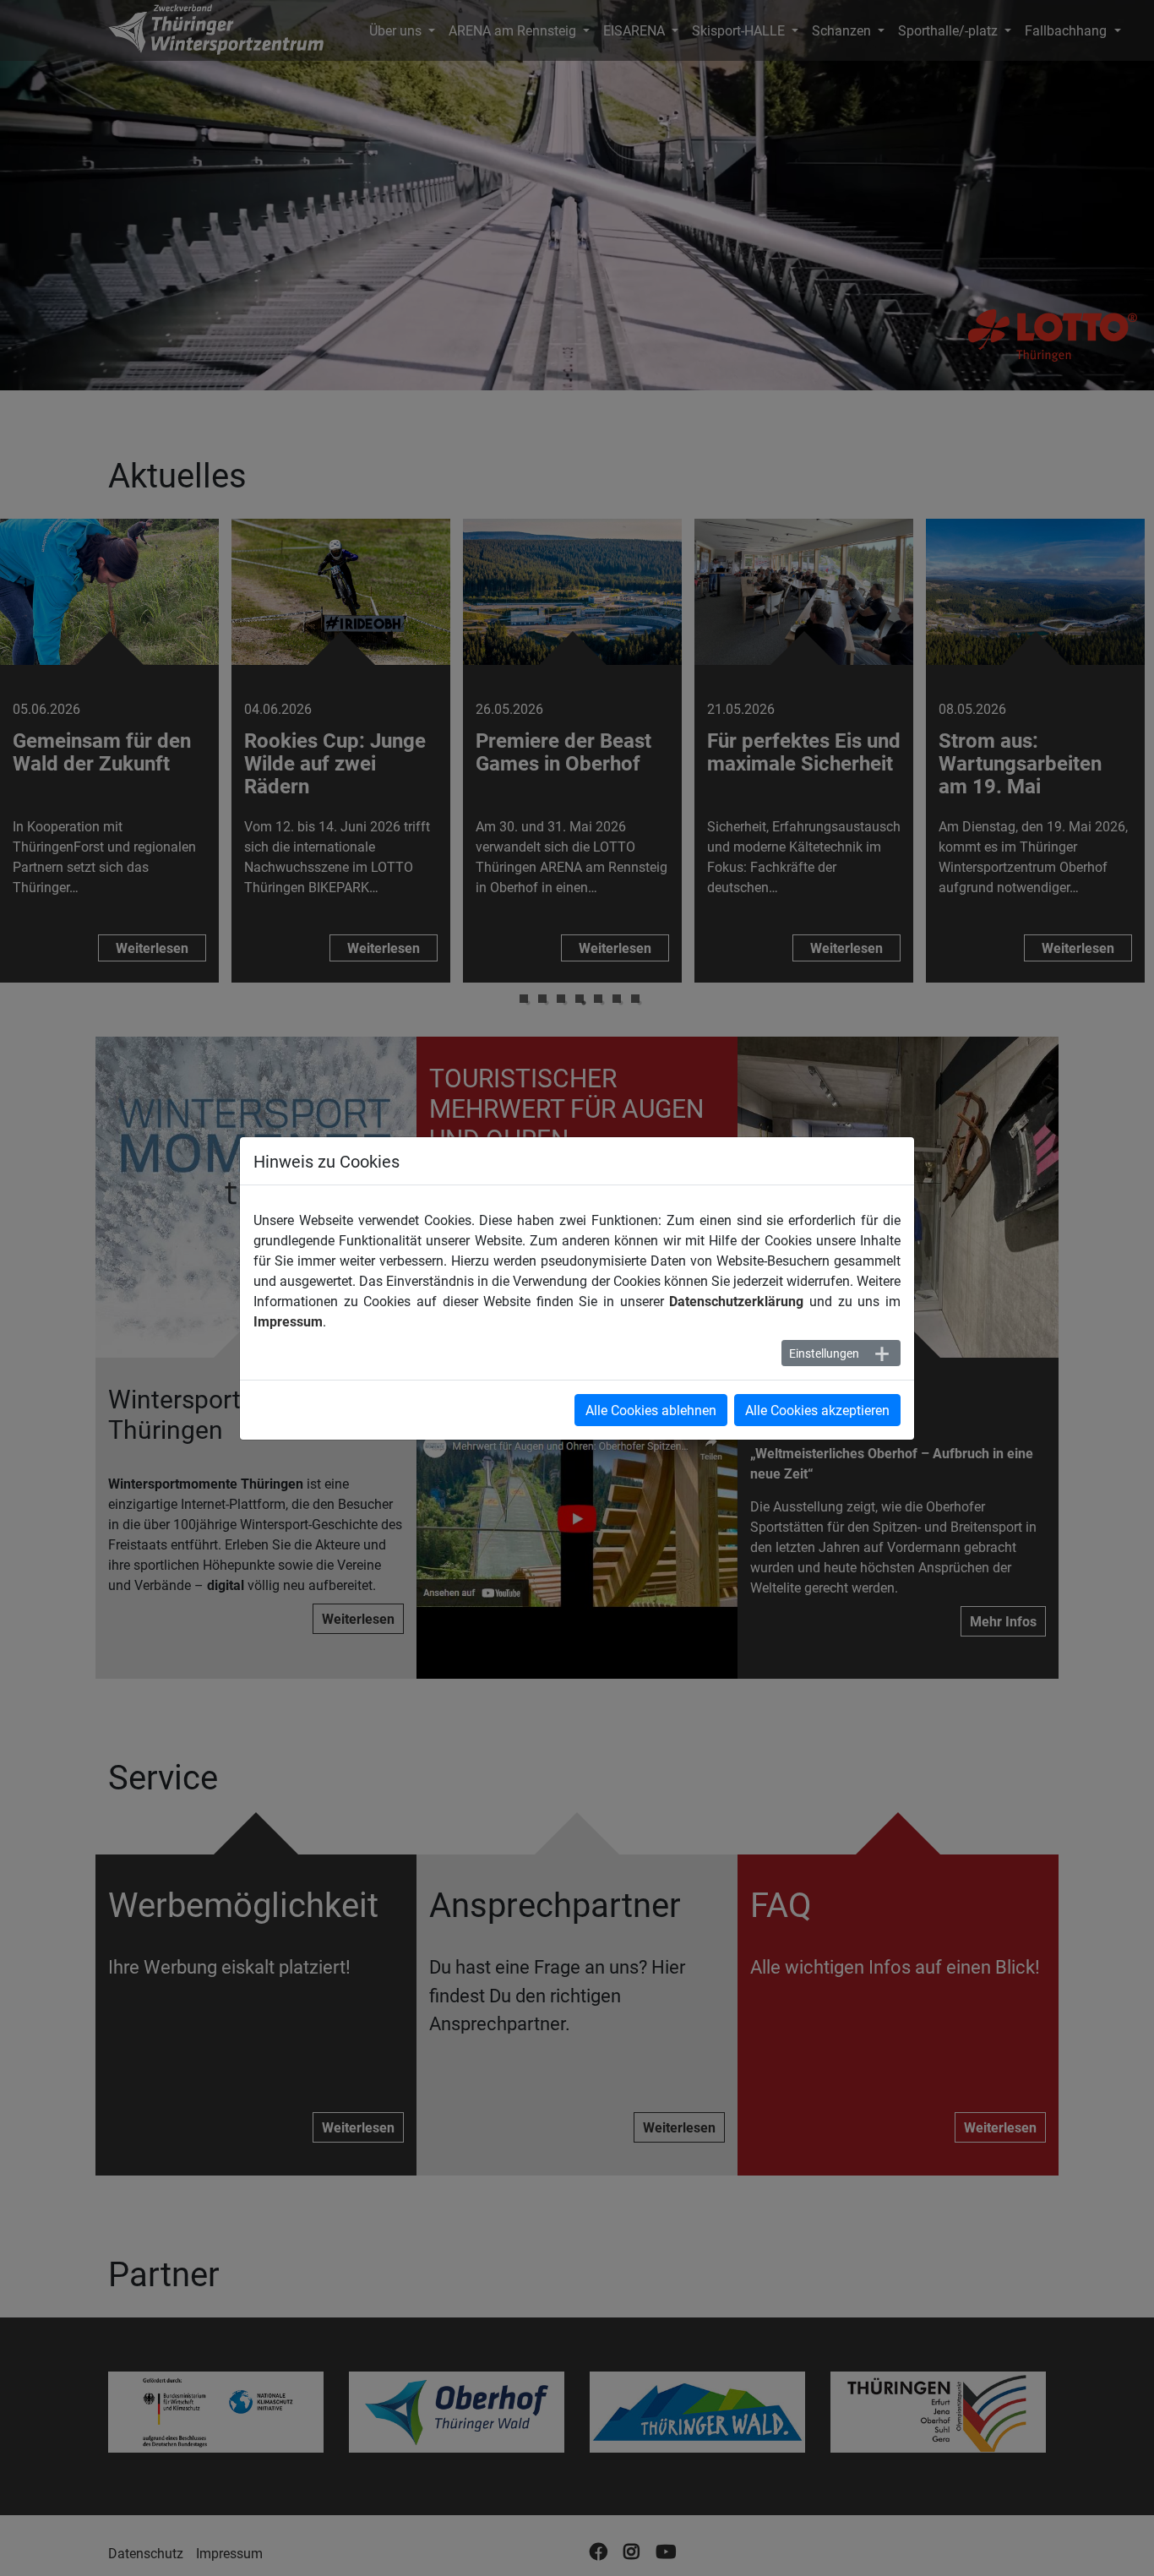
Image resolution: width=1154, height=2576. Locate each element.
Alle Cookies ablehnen (651, 1410)
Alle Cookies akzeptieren (817, 1410)
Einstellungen (824, 1353)
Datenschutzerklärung (736, 1301)
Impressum (288, 1321)
